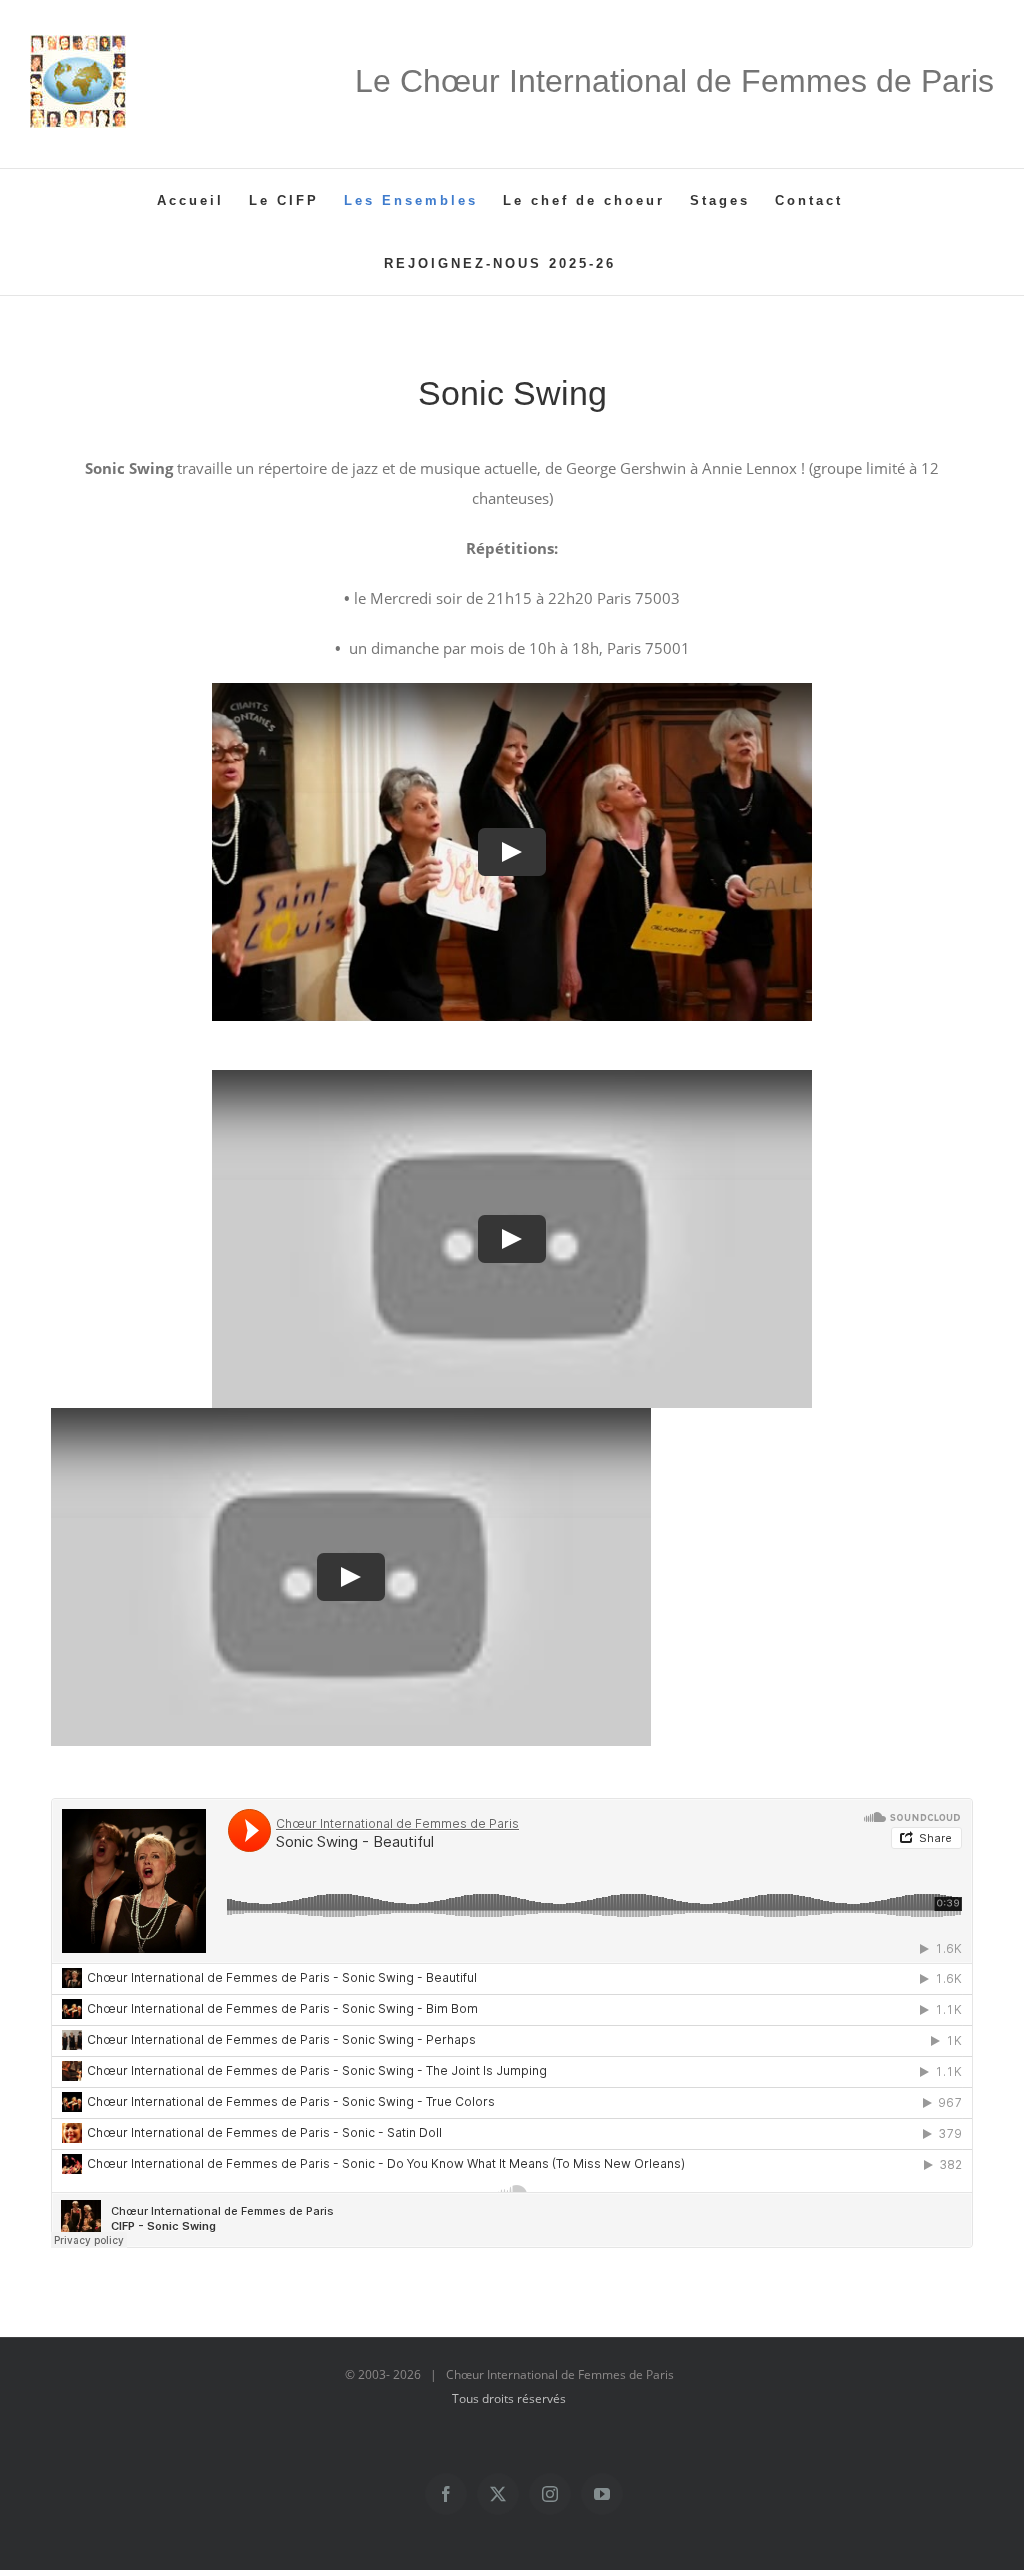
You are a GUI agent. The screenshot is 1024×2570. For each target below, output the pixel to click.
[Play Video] (512, 852)
